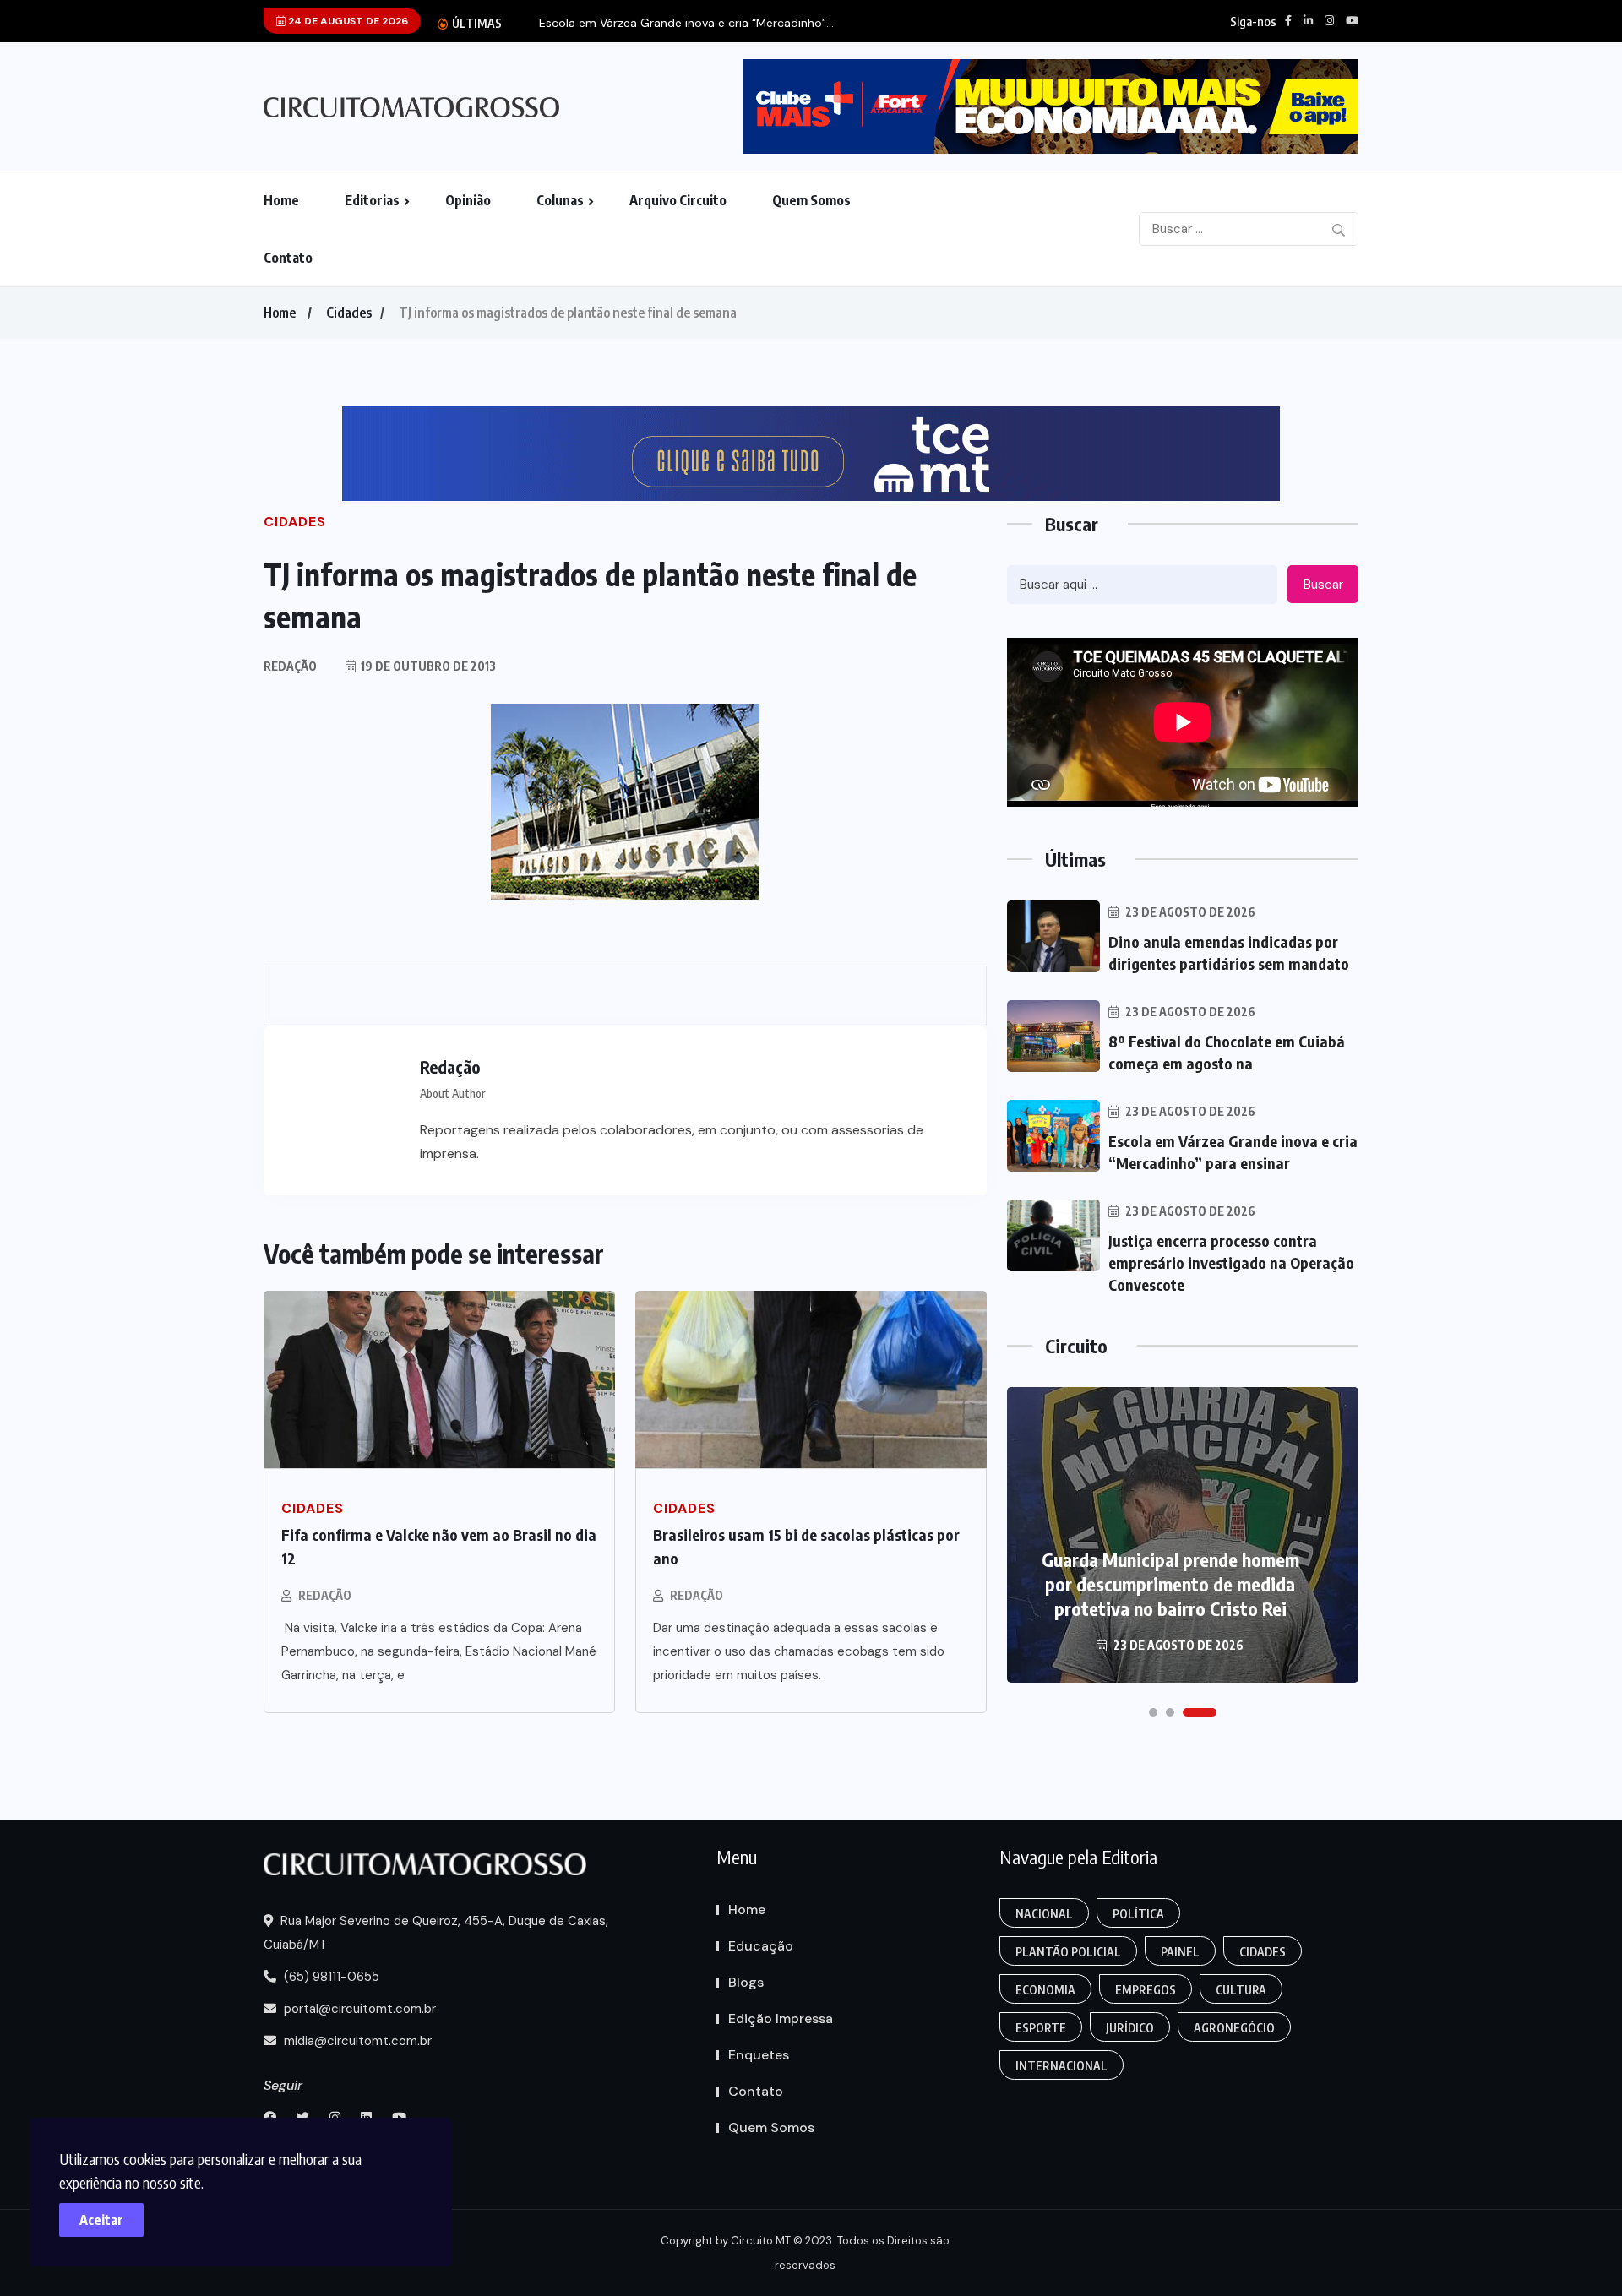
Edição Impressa (781, 2019)
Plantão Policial (1068, 1952)
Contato (288, 258)
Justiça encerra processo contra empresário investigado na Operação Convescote (1231, 1262)
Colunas (560, 200)
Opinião (468, 200)
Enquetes (759, 2055)
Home (281, 200)
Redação (325, 1595)
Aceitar (101, 2220)
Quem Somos (811, 200)
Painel (1180, 1952)
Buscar (1323, 585)
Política (1138, 1914)
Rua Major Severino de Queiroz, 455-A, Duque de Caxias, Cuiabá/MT (436, 1933)
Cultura (1241, 1990)
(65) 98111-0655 (330, 1977)
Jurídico (1130, 2028)
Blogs (746, 1982)
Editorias (372, 200)
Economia (1045, 1990)
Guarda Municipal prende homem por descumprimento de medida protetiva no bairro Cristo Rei (1170, 1584)
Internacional (1061, 2066)
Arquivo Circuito (678, 200)
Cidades (349, 313)
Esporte (1041, 2028)
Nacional (1044, 1914)
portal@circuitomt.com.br (358, 2009)
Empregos (1146, 1990)
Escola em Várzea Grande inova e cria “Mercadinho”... (686, 23)
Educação (761, 1946)
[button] (1153, 1712)
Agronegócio (1234, 2028)
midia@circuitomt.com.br (356, 2041)
